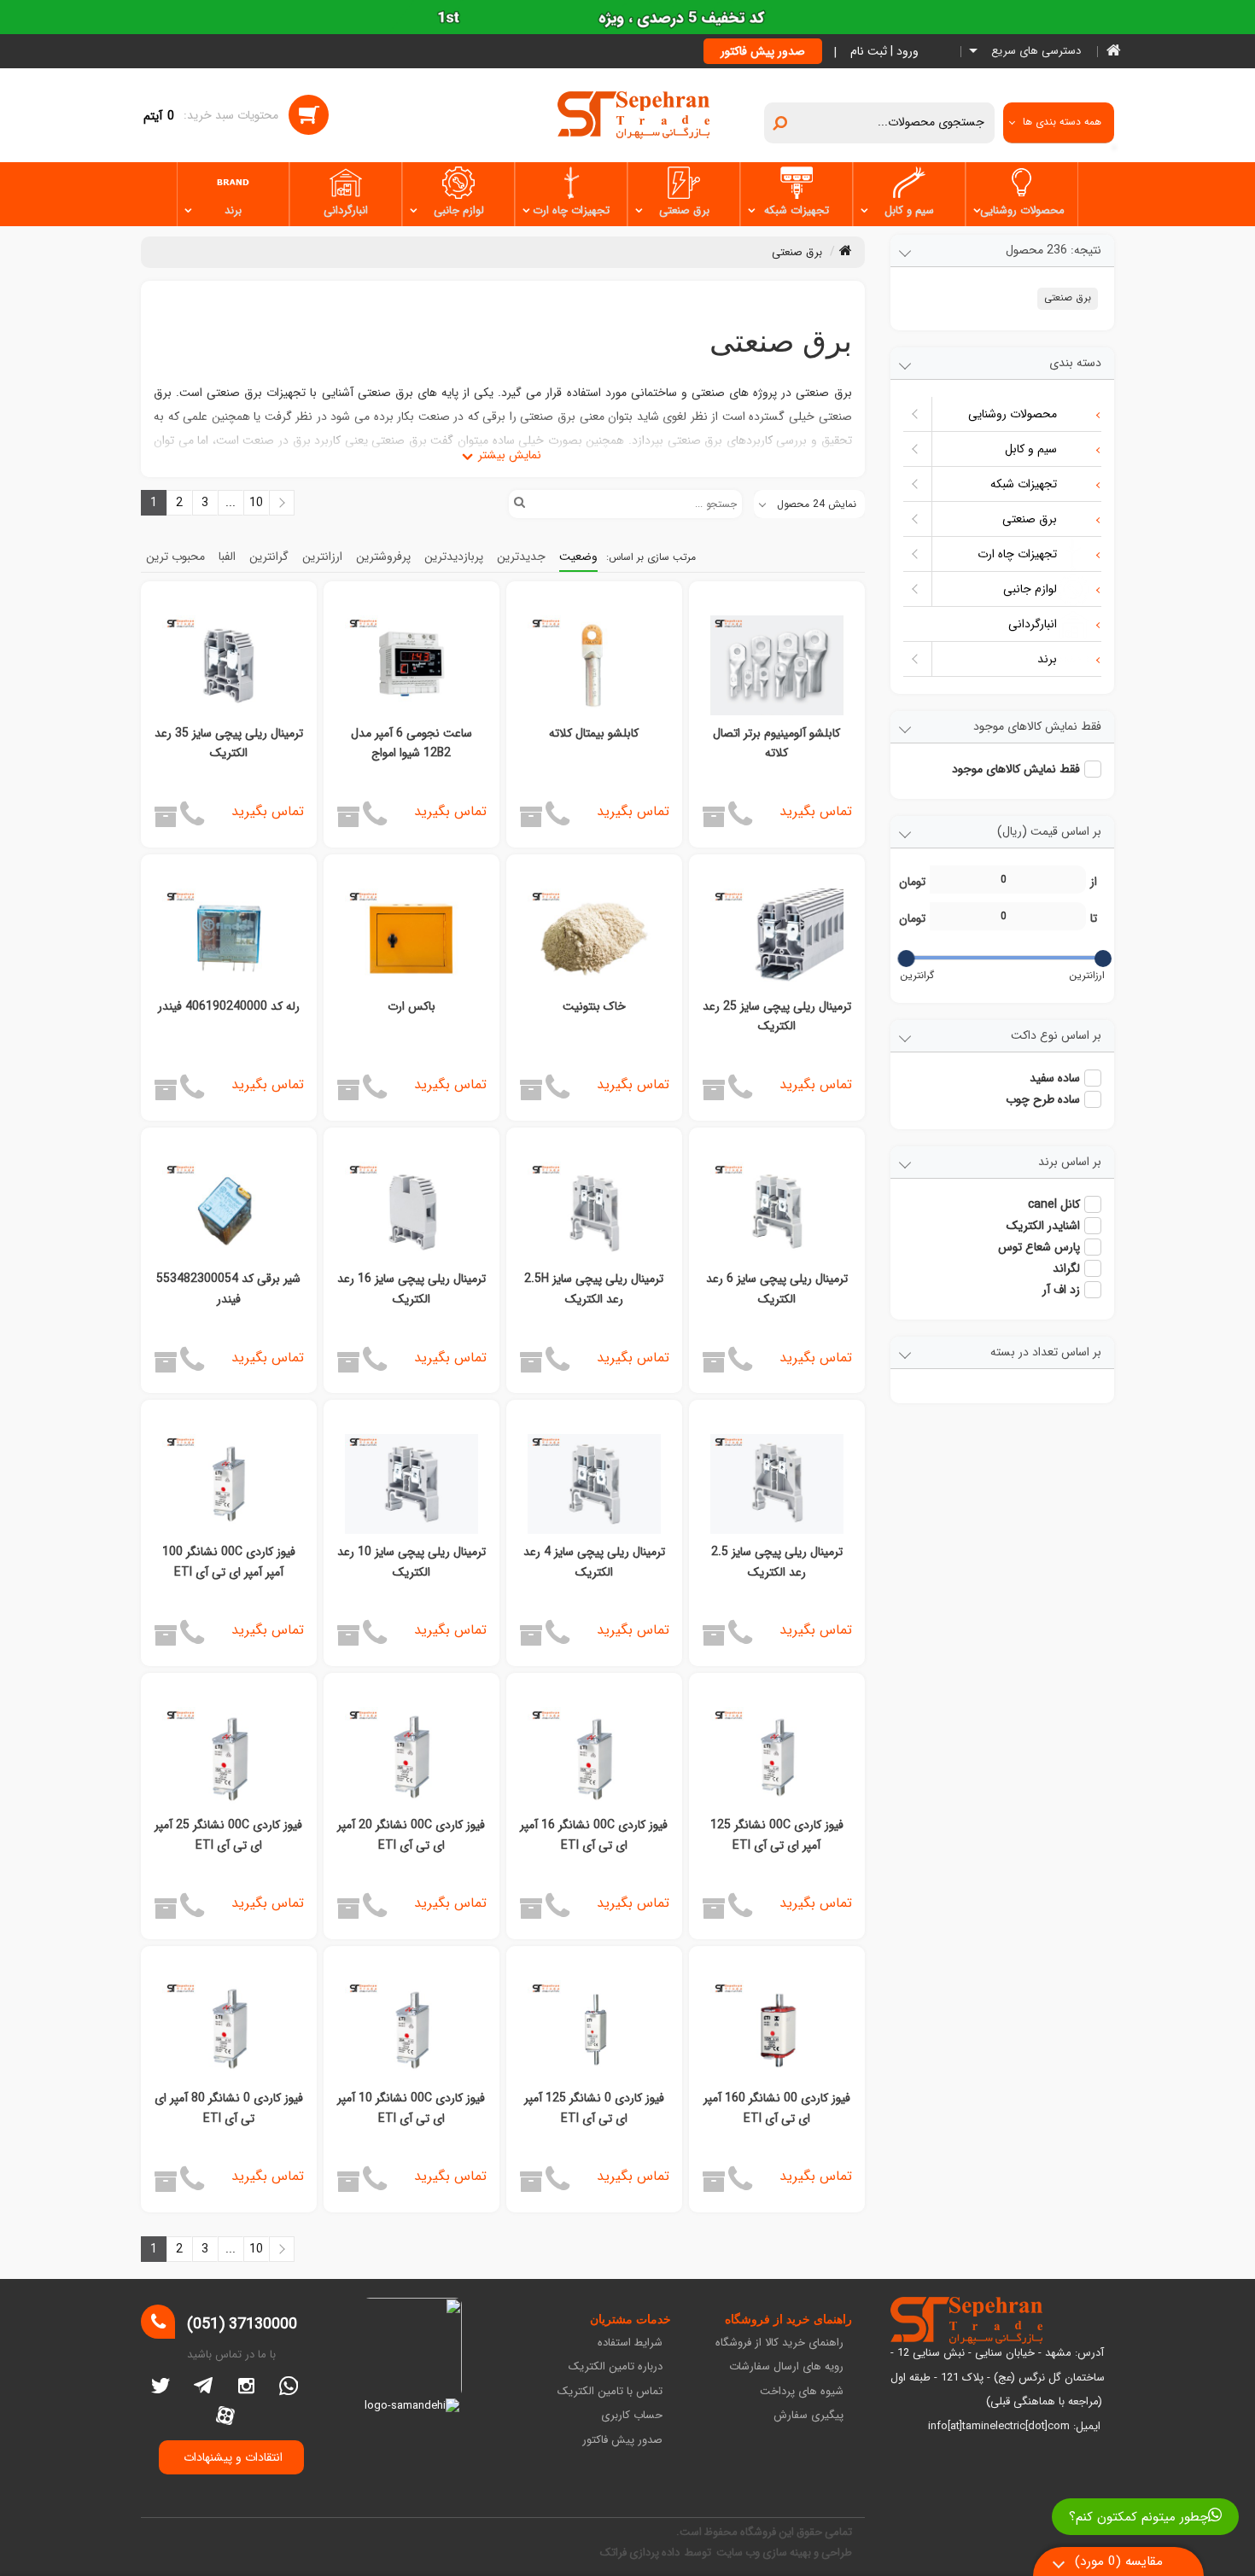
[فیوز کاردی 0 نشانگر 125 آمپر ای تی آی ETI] (594, 2030)
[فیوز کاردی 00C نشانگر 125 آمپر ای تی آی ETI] (777, 1757)
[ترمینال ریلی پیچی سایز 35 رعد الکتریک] (229, 665)
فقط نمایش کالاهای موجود (1016, 769)
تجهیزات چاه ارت (571, 210)
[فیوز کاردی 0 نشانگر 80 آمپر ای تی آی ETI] (229, 2030)
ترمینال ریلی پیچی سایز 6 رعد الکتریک (777, 1289)
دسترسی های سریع (1034, 52)
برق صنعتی (684, 210)
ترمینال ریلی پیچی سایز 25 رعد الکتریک (777, 1017)
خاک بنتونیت (594, 1006)
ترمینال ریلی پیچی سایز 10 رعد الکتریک (412, 1562)
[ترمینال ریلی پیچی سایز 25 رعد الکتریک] (777, 938)
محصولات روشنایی (1022, 210)
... (765, 2274)
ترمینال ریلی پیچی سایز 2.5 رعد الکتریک (777, 1562)
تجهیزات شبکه (797, 210)
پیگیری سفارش (808, 2416)
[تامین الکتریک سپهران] (634, 114)
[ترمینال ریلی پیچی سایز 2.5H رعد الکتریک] (594, 1212)
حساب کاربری (632, 2416)
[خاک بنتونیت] (594, 938)
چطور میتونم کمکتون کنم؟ (1138, 2517)
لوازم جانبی (459, 210)
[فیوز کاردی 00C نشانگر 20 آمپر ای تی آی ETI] (412, 1757)
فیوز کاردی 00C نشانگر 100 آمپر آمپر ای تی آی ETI (229, 1562)
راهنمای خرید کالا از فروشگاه (779, 2343)
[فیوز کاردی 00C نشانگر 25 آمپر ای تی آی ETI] (229, 1757)
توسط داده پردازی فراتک (657, 2553)
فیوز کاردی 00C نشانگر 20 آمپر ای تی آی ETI (411, 1835)
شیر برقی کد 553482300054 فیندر (228, 1289)
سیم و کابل (909, 210)
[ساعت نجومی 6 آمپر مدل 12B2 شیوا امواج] (412, 665)
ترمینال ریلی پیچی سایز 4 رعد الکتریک (594, 1562)
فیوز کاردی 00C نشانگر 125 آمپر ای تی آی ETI (777, 1835)
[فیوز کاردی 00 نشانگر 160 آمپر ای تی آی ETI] (777, 2030)
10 (732, 2274)
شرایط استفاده (630, 2343)
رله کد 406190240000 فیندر (229, 1006)
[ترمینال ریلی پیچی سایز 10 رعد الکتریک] (412, 1484)
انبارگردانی (346, 210)
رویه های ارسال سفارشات (786, 2367)
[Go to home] (846, 250)
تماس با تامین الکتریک (610, 2392)
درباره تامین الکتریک (616, 2367)
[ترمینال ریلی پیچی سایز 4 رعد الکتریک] (594, 1484)
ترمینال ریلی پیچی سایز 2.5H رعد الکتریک (594, 1289)
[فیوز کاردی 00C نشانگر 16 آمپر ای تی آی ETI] (594, 1757)
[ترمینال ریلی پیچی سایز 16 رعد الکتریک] (412, 1212)
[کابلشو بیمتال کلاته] (594, 665)
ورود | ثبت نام (884, 51)
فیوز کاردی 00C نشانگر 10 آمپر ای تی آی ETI (411, 2108)
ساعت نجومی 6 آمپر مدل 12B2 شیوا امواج (412, 743)
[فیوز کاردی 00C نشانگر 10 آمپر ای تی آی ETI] (412, 2030)
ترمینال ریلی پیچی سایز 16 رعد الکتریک (412, 1289)
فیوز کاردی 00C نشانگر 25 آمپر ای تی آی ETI (228, 1835)
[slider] (1102, 959)
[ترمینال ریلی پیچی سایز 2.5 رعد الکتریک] (777, 1484)
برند (233, 210)
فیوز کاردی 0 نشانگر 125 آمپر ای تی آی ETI (594, 2108)
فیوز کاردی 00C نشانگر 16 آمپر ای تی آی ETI (594, 1835)
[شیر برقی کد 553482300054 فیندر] (229, 1212)
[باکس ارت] (412, 938)
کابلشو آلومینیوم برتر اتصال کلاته (776, 743)
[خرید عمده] (714, 822)
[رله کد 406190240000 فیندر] (229, 938)
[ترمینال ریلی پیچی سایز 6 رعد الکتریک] (777, 1212)
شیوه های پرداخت (802, 2392)
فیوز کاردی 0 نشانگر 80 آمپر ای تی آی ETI (229, 2108)
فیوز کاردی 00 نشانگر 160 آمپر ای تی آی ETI (777, 2108)
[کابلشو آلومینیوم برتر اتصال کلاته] (777, 665)
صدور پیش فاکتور (763, 51)
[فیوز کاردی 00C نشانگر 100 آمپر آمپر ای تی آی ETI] (229, 1484)
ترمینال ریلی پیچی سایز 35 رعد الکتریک (229, 743)
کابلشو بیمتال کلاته (594, 733)
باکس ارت (412, 1006)
